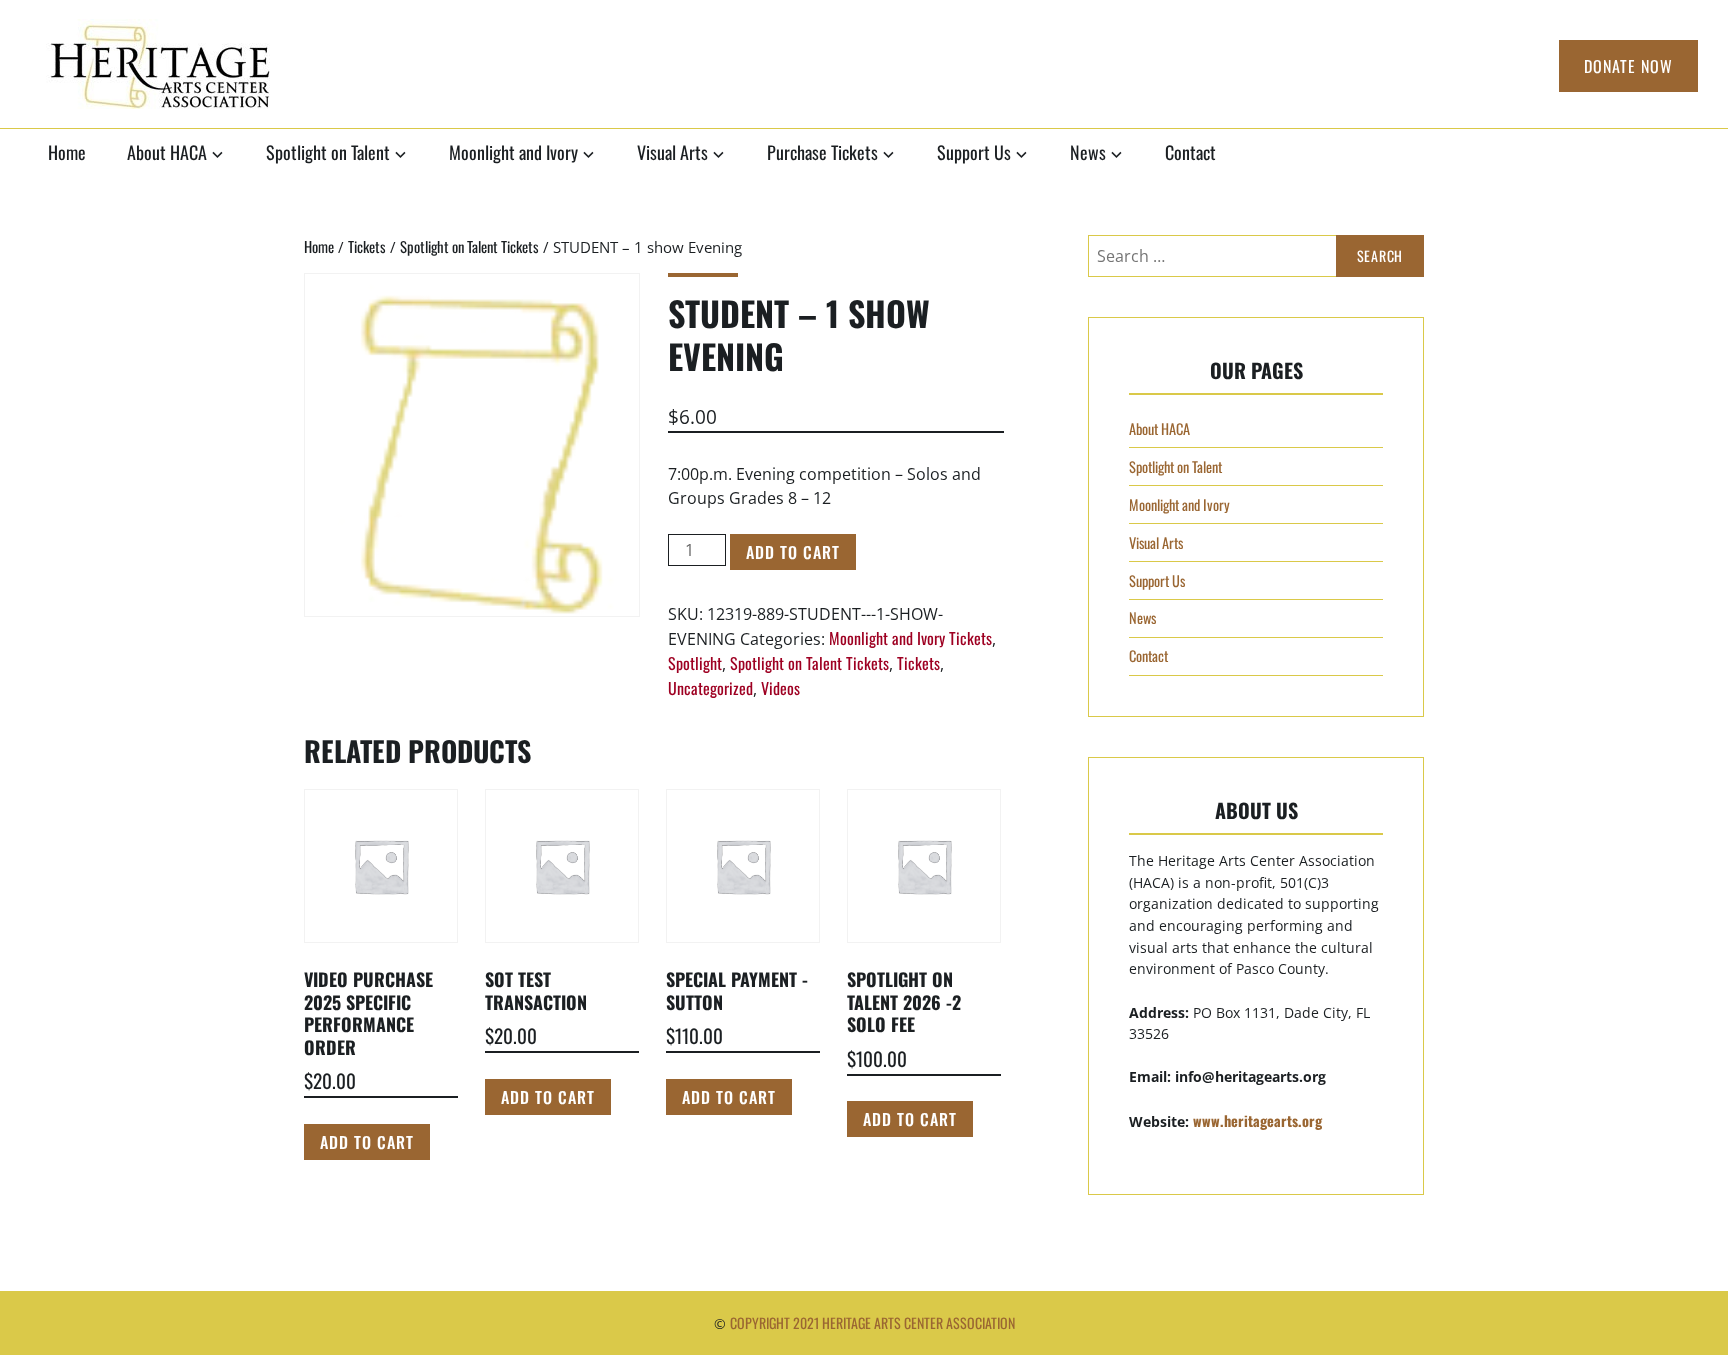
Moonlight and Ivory (513, 152)
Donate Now (1628, 66)
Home (67, 152)
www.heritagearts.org (1257, 1120)
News (1088, 152)
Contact (1190, 152)
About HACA (167, 152)
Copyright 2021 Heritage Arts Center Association (872, 1322)
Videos (780, 688)
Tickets (367, 246)
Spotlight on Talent (328, 152)
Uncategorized (710, 688)
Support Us (974, 152)
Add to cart (793, 552)
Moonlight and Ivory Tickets (910, 638)
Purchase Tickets (822, 152)
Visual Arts (672, 152)
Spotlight (695, 663)
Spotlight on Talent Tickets (469, 246)
